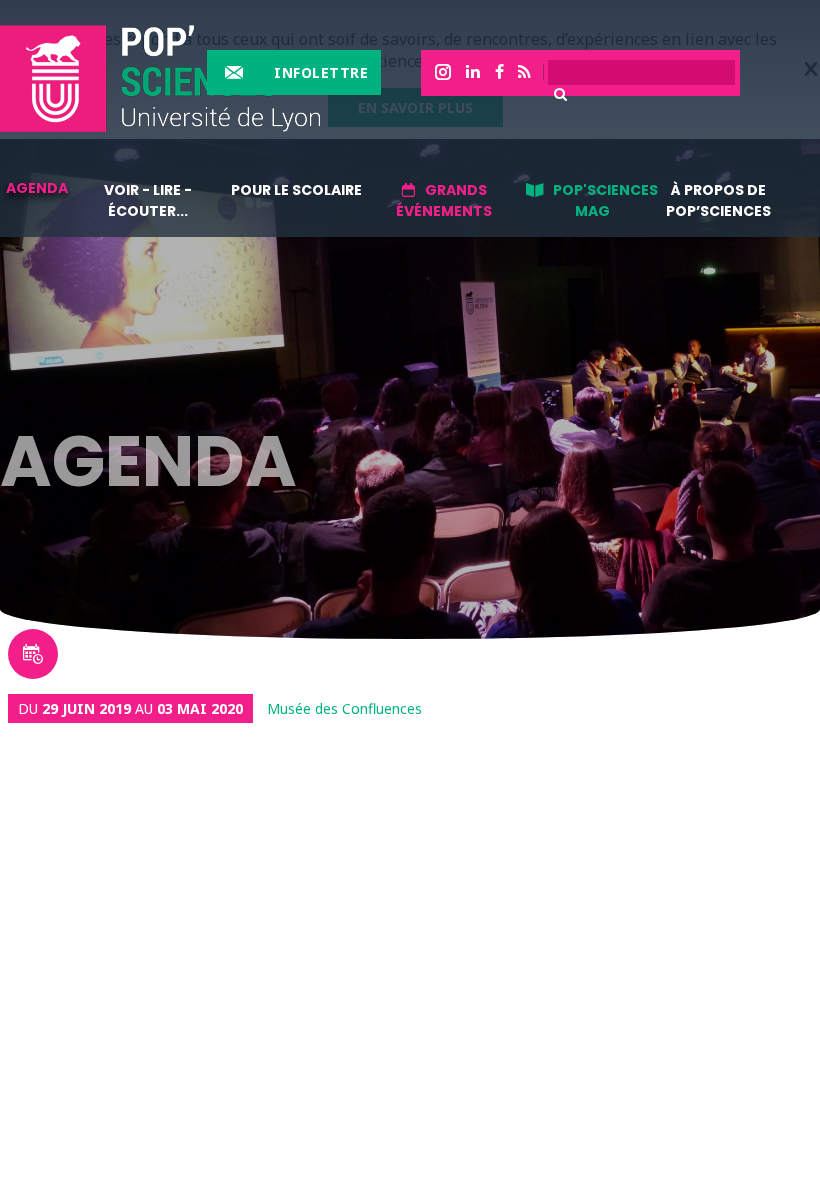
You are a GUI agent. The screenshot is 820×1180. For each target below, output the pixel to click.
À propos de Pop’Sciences (718, 200)
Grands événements (444, 200)
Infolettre (321, 72)
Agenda (37, 188)
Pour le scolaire (296, 190)
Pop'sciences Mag (605, 200)
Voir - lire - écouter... (148, 200)
